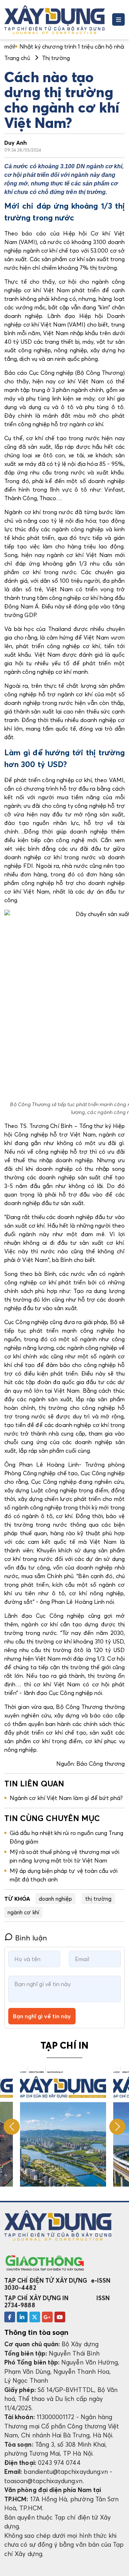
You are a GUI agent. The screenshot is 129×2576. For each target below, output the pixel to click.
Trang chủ (17, 58)
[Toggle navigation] (118, 19)
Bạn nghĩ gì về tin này (42, 2016)
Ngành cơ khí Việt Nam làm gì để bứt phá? (66, 1798)
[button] (117, 2127)
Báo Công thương (101, 1764)
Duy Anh (16, 143)
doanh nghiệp (56, 1899)
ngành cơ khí (23, 1912)
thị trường (98, 1899)
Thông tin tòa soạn (36, 2332)
